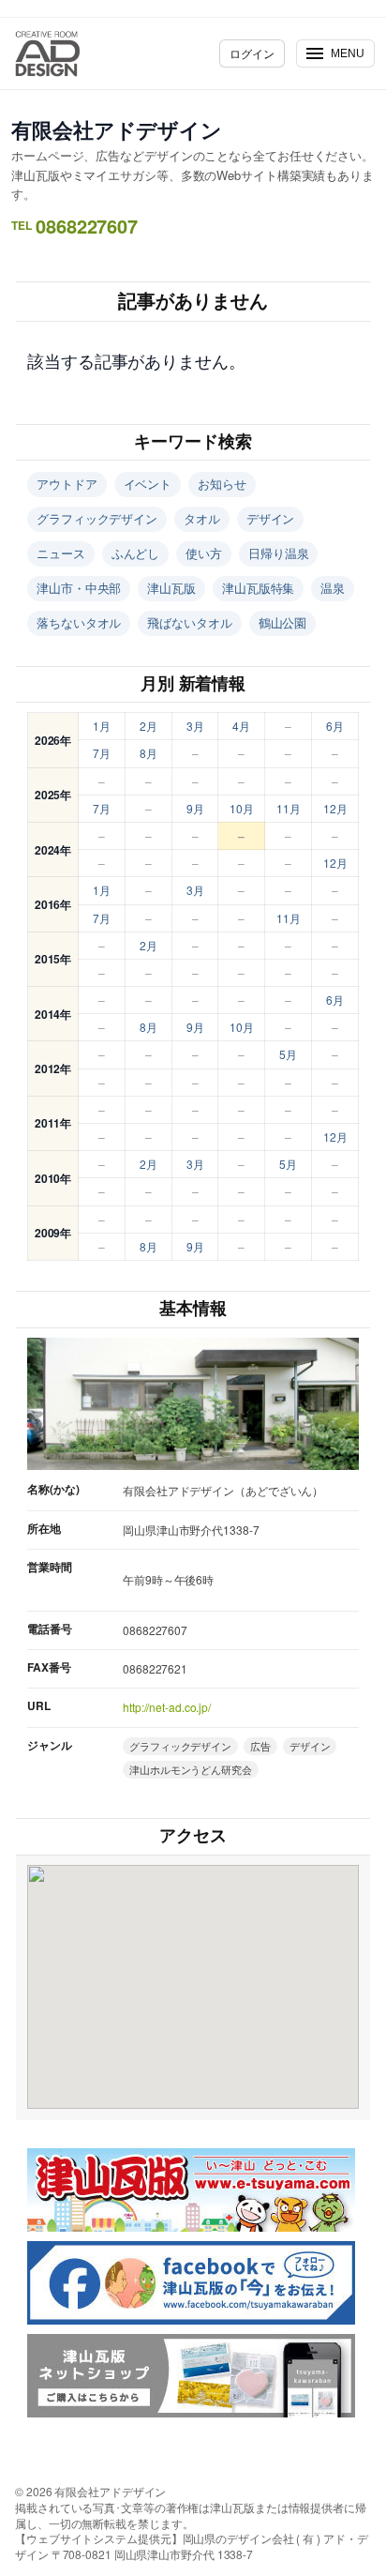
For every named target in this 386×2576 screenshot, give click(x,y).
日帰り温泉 (279, 553)
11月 (289, 808)
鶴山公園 (283, 622)
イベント (148, 484)
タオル (202, 518)
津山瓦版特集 (258, 588)
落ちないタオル (79, 622)
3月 (195, 726)
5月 (288, 1054)
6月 (335, 726)
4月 (241, 726)
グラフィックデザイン (97, 518)
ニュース (61, 553)
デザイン (271, 518)
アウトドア (67, 484)
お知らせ (222, 484)
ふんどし (136, 553)
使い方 (204, 553)
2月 (148, 726)
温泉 (333, 588)
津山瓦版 (171, 588)
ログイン (252, 53)
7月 (102, 753)
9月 (195, 808)
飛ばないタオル (189, 622)
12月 (335, 808)
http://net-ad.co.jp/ (167, 1707)
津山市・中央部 (79, 588)
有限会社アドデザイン (117, 129)
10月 (242, 808)
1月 (102, 726)
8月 (148, 753)
